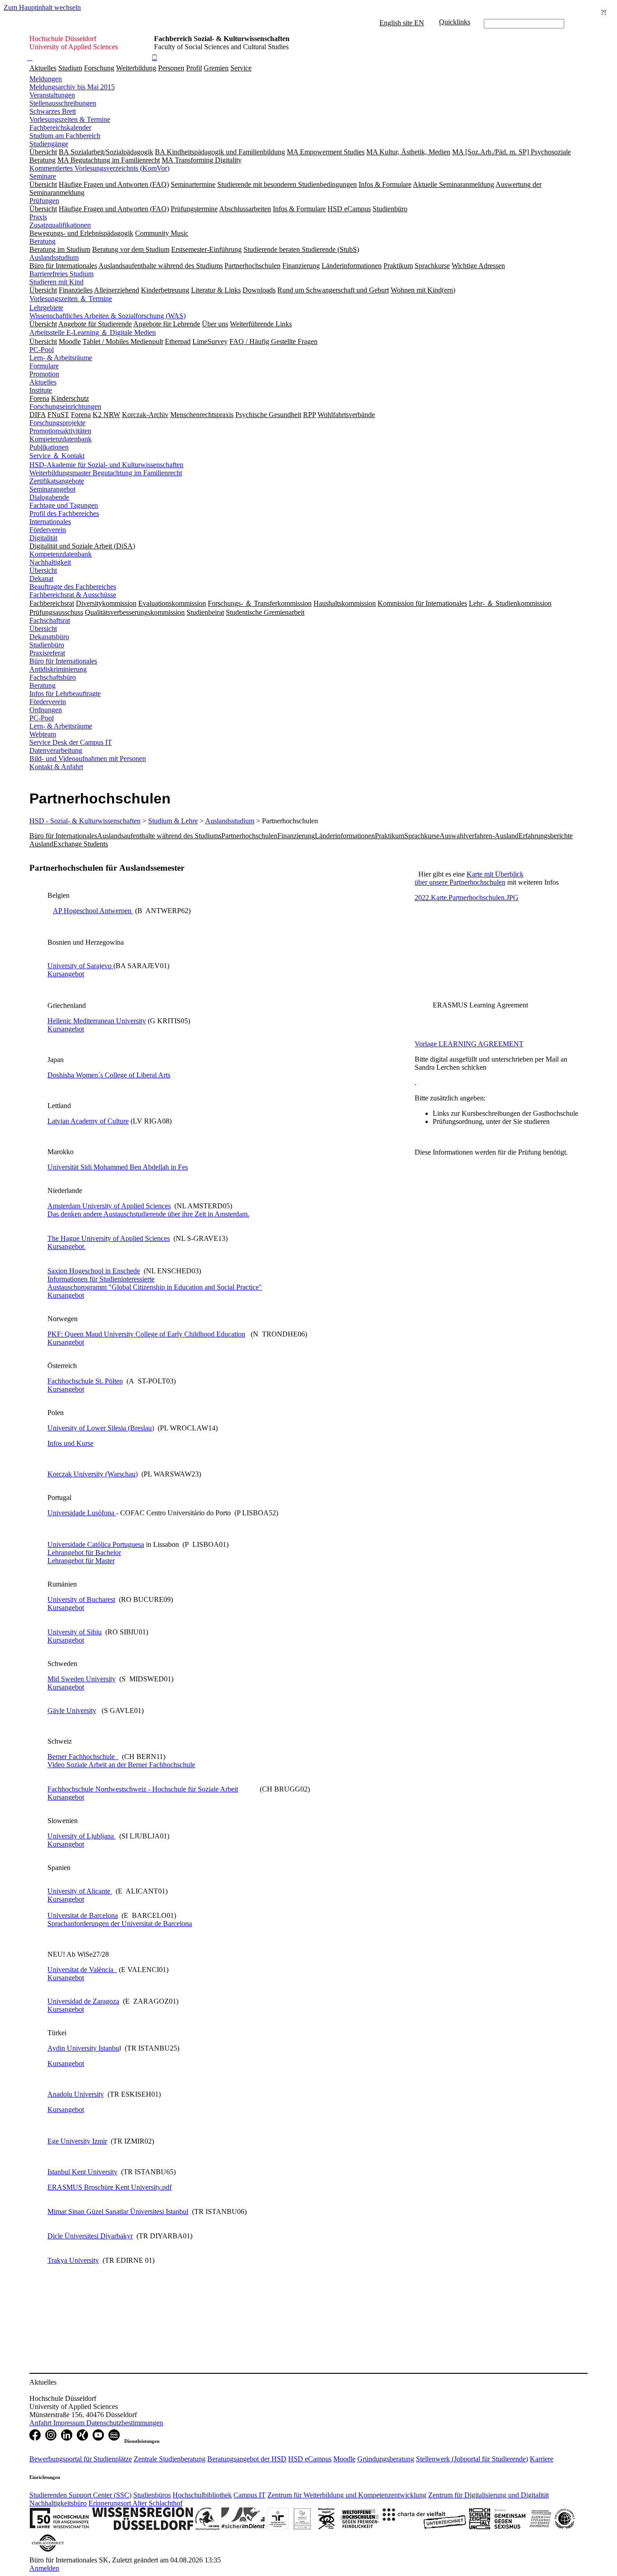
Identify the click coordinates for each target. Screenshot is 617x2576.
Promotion (44, 374)
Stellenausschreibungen (63, 103)
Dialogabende (49, 497)
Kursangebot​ (66, 974)
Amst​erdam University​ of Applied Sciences (109, 1206)
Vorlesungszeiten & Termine (70, 119)
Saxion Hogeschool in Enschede (94, 1271)
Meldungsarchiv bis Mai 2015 (72, 87)
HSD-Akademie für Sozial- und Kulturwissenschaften (106, 465)
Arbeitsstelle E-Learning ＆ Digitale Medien (93, 332)
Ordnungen (46, 710)
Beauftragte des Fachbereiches (73, 587)
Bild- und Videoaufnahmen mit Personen (88, 759)
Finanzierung (296, 836)
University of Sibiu (75, 1632)
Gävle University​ (72, 1710)
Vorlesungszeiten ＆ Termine (71, 299)
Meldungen (46, 79)
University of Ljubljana (82, 1836)
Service (241, 68)
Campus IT (250, 2495)
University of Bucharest (81, 1599)
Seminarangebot (52, 489)
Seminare (43, 176)
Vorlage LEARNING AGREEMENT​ (469, 1044)
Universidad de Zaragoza (83, 2001)
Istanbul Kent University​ (82, 2172)
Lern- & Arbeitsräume (61, 358)
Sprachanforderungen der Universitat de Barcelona (120, 1924)
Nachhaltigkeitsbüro (58, 2503)
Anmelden (44, 2568)
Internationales (50, 522)
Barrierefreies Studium (61, 274)
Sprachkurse (422, 836)
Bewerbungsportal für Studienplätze (81, 2459)
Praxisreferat (47, 653)
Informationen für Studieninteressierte (101, 1279)
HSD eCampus (310, 2459)
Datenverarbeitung (56, 750)
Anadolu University (76, 2094)
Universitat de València (82, 1970)
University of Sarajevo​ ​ (80, 966)
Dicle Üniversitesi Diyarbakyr (90, 2236)
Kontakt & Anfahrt (56, 767)
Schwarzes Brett (53, 111)
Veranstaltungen (52, 95)
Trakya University (73, 2260)
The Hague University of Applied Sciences (109, 1238)
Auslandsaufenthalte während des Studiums (159, 836)
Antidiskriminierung (58, 669)
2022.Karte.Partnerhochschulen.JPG (467, 898)
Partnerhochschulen (249, 836)
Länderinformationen (345, 836)
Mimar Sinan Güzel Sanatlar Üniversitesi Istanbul (118, 2212)
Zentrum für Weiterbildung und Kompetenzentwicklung (347, 2495)
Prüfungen (44, 201)
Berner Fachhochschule (83, 1757)
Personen (171, 68)
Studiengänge (49, 144)
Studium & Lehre (173, 821)
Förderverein (48, 530)
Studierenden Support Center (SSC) (80, 2495)
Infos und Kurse (70, 1443)
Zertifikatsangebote (57, 481)
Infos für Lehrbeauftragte (65, 694)
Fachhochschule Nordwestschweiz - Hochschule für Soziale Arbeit (143, 1789)
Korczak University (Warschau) (93, 1474)
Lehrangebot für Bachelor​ (84, 1553)
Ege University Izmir (77, 2141)
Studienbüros (152, 2495)
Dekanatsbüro (49, 637)
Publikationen (49, 447)
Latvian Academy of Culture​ (88, 1121)
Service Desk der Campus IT (71, 742)
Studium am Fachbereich (65, 136)
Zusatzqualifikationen (60, 225)
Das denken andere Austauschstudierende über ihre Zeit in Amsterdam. (148, 1214)
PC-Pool (42, 350)
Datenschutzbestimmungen (125, 2423)
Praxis (38, 217)
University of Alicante (80, 1891)
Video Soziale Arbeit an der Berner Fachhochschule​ (121, 1765)
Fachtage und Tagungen (64, 505)
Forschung (99, 68)
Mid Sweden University (82, 1679)
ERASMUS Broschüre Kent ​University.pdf (110, 2187)
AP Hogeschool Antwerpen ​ (93, 911)
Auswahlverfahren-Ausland (479, 836)
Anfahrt (41, 2423)
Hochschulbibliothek (202, 2495)
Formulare (44, 366)
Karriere (542, 2459)
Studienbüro (47, 645)
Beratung (42, 241)
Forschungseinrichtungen (65, 406)
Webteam (43, 734)
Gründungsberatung (386, 2459)
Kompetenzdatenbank (61, 439)
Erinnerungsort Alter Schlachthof (136, 2503)
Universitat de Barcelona (83, 1915)
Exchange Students (81, 844)
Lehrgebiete (46, 308)
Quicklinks (455, 22)
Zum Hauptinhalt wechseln (42, 7)
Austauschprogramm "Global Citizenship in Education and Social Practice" (155, 1287)
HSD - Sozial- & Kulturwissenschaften (85, 821)
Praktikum (390, 836)
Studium (70, 68)
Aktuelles (43, 68)
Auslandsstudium (54, 258)
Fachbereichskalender (60, 128)
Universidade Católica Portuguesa (96, 1544)
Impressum (70, 2423)
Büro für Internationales (63, 661)
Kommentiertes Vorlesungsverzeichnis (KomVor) (99, 168)
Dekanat (41, 578)
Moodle (344, 2459)
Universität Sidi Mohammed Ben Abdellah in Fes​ (118, 1167)
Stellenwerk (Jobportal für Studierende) (472, 2459)
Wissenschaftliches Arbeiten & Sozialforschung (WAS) (108, 316)
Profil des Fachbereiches (64, 513)
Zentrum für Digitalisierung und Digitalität (488, 2495)
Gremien (216, 68)
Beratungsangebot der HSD (247, 2459)
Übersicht (43, 570)
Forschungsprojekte (57, 423)
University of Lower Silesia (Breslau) (101, 1428)
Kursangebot (66, 1295)
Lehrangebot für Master (81, 1561)
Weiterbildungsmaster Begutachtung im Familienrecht (106, 473)
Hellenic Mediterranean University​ (97, 1021)
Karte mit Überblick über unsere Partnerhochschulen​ (469, 878)
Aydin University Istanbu (83, 2048)
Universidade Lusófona (82, 1513)
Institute (41, 390)
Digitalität (43, 538)
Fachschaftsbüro (53, 677)
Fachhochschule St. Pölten (85, 1381)
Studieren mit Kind (56, 282)
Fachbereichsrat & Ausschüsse (73, 595)
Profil (194, 68)
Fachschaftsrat (50, 620)
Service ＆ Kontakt (57, 456)
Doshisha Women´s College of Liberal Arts (109, 1075)
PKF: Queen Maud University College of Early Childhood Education (146, 1334)
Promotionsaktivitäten (60, 431)
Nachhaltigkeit (50, 562)
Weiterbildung (136, 68)
